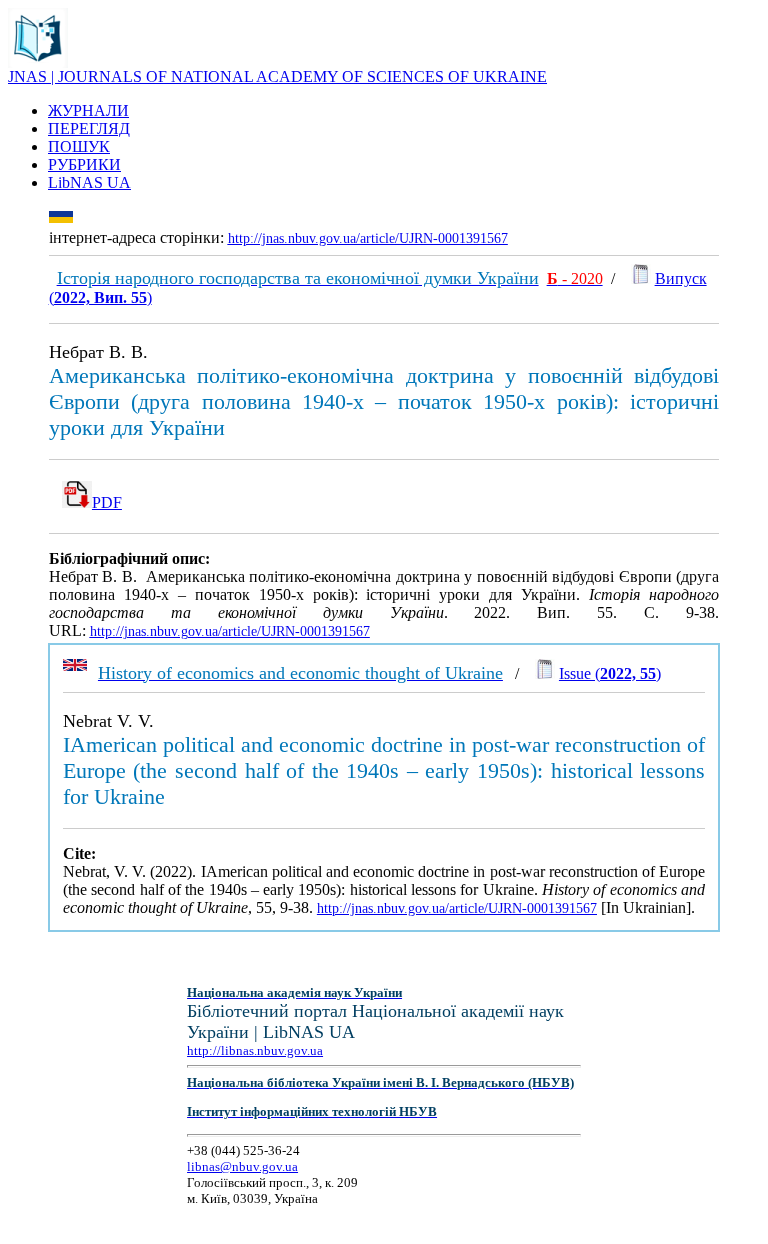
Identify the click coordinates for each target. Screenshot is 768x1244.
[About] (38, 62)
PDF (107, 502)
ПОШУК (79, 146)
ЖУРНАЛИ (88, 110)
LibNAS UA (89, 182)
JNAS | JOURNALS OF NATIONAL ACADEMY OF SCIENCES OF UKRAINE (277, 76)
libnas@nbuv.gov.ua (242, 1166)
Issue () (610, 673)
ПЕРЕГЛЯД (89, 128)
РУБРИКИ (84, 164)
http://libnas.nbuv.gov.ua (255, 1050)
